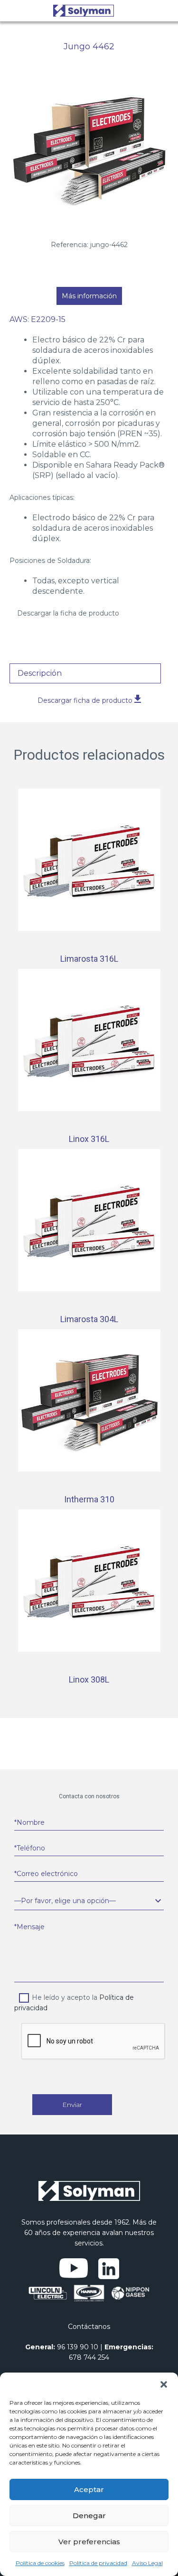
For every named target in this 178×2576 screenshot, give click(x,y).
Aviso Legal (147, 2563)
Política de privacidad (98, 2563)
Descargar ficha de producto (86, 700)
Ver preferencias (89, 2542)
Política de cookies (40, 2563)
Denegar (89, 2516)
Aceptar (89, 2489)
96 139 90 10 (78, 2347)
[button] (164, 2384)
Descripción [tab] (40, 673)
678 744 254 (89, 2357)
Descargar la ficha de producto (68, 613)
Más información (89, 296)
